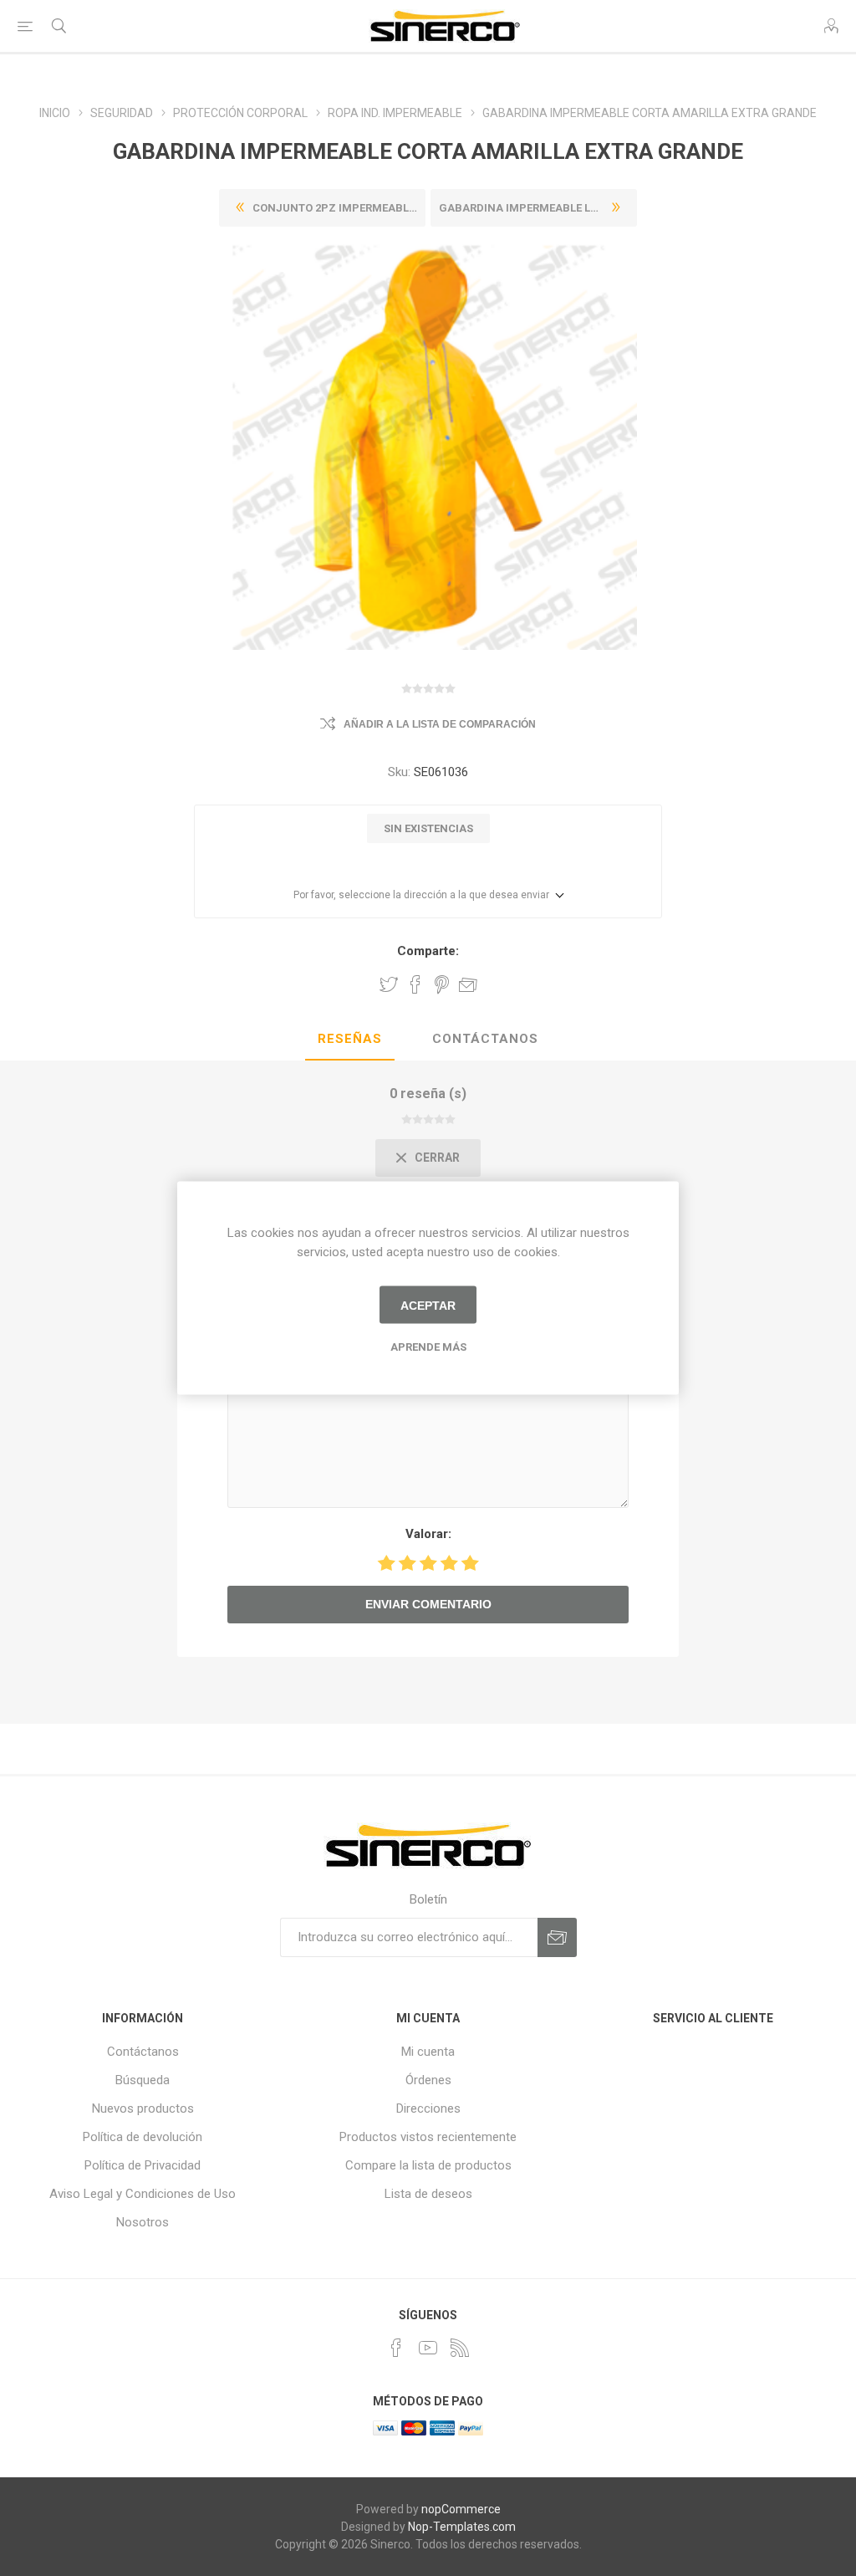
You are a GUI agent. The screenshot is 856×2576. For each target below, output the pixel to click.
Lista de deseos (428, 2194)
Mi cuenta (428, 2052)
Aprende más (428, 1347)
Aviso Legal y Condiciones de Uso (143, 2194)
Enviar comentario (428, 1604)
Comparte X (389, 984)
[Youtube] (428, 2348)
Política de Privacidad (143, 2165)
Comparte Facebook (415, 984)
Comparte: (428, 951)
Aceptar (428, 1305)
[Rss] (460, 2348)
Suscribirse (557, 1937)
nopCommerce (461, 2509)
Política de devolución (143, 2137)
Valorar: (428, 1534)
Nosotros (143, 2222)
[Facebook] (396, 2348)
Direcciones (428, 2108)
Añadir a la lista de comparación (440, 724)
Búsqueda (143, 2080)
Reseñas (350, 1039)
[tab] (350, 1040)
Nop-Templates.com (462, 2527)
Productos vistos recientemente (428, 2137)
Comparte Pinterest (442, 984)
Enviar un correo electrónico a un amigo (468, 984)
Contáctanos (485, 1039)
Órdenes (428, 2080)
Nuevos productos (143, 2108)
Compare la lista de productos (428, 2165)
